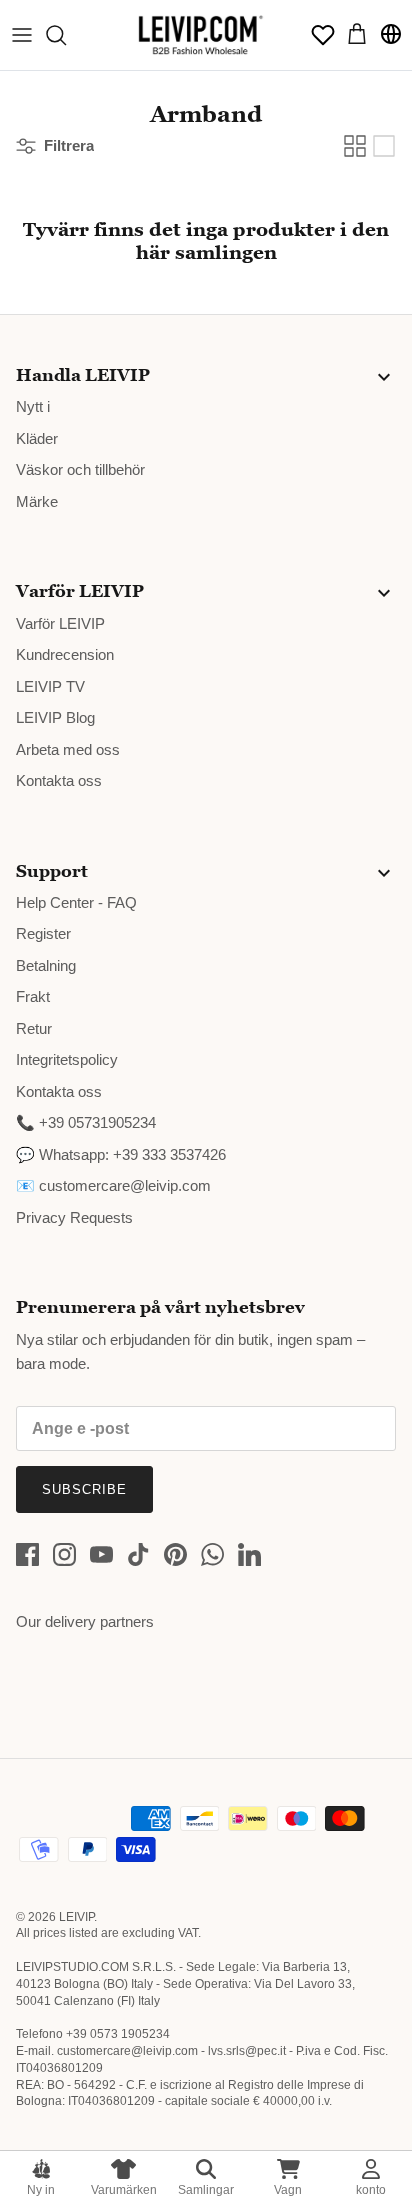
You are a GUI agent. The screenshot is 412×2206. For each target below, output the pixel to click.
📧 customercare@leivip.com (113, 1185)
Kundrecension (65, 654)
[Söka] (66, 35)
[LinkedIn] (249, 1554)
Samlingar (206, 2190)
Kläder (37, 438)
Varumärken (124, 2190)
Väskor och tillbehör (80, 469)
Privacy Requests (74, 1217)
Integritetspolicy (67, 1059)
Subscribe (84, 1489)
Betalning (46, 965)
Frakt (33, 996)
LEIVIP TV (50, 686)
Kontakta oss (59, 780)
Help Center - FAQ (76, 902)
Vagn (288, 2190)
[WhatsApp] (212, 1554)
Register (43, 933)
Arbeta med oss (68, 749)
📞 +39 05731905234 (86, 1122)
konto (371, 2190)
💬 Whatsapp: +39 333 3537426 (121, 1154)
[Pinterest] (175, 1554)
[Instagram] (64, 1554)
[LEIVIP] (200, 35)
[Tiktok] (138, 1554)
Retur (34, 1028)
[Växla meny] (22, 35)
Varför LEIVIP (60, 623)
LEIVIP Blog (55, 717)
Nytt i (33, 406)
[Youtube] (101, 1554)
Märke (37, 501)
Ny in (41, 2190)
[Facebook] (27, 1554)
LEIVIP (76, 1917)
